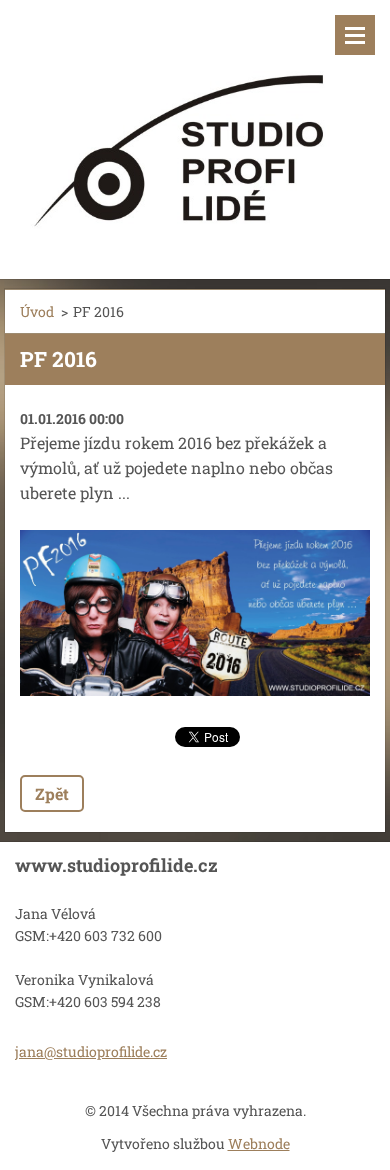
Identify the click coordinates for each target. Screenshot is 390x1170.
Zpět (52, 793)
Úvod (37, 311)
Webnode (259, 1143)
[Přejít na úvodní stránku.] (195, 127)
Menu (355, 35)
